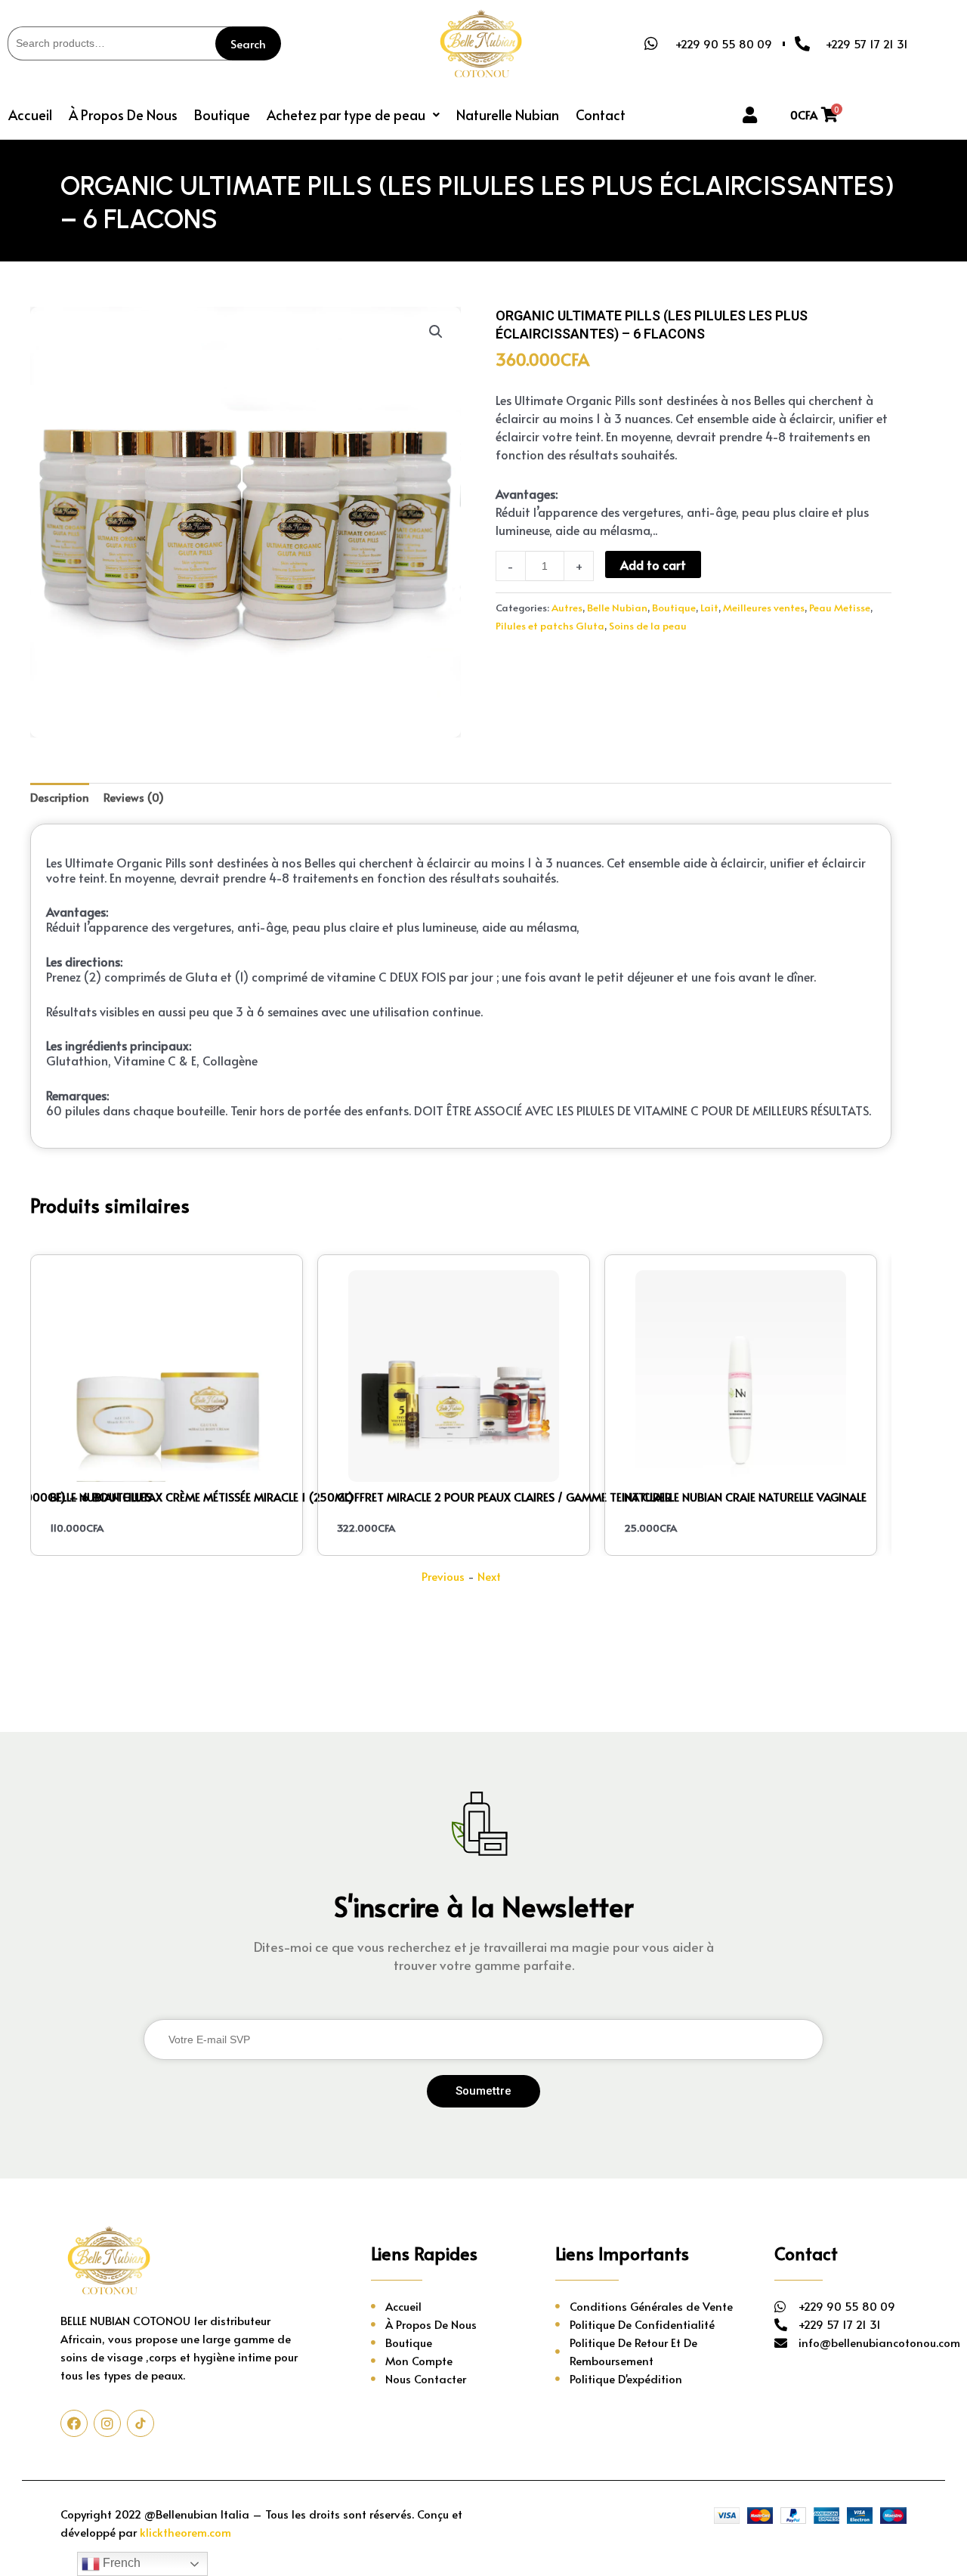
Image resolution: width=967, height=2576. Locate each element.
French (120, 2563)
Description (60, 797)
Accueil (30, 114)
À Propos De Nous (123, 114)
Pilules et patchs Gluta (550, 625)
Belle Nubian (617, 607)
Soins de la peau (648, 625)
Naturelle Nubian (508, 114)
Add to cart (653, 564)
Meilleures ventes (764, 607)
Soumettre (483, 2091)
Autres (567, 607)
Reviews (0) (134, 797)
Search (248, 43)
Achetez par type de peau (346, 114)
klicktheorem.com (185, 2532)
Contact (601, 114)
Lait (709, 607)
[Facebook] (74, 2423)
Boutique (222, 114)
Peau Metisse (840, 607)
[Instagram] (107, 2423)
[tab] (60, 798)
